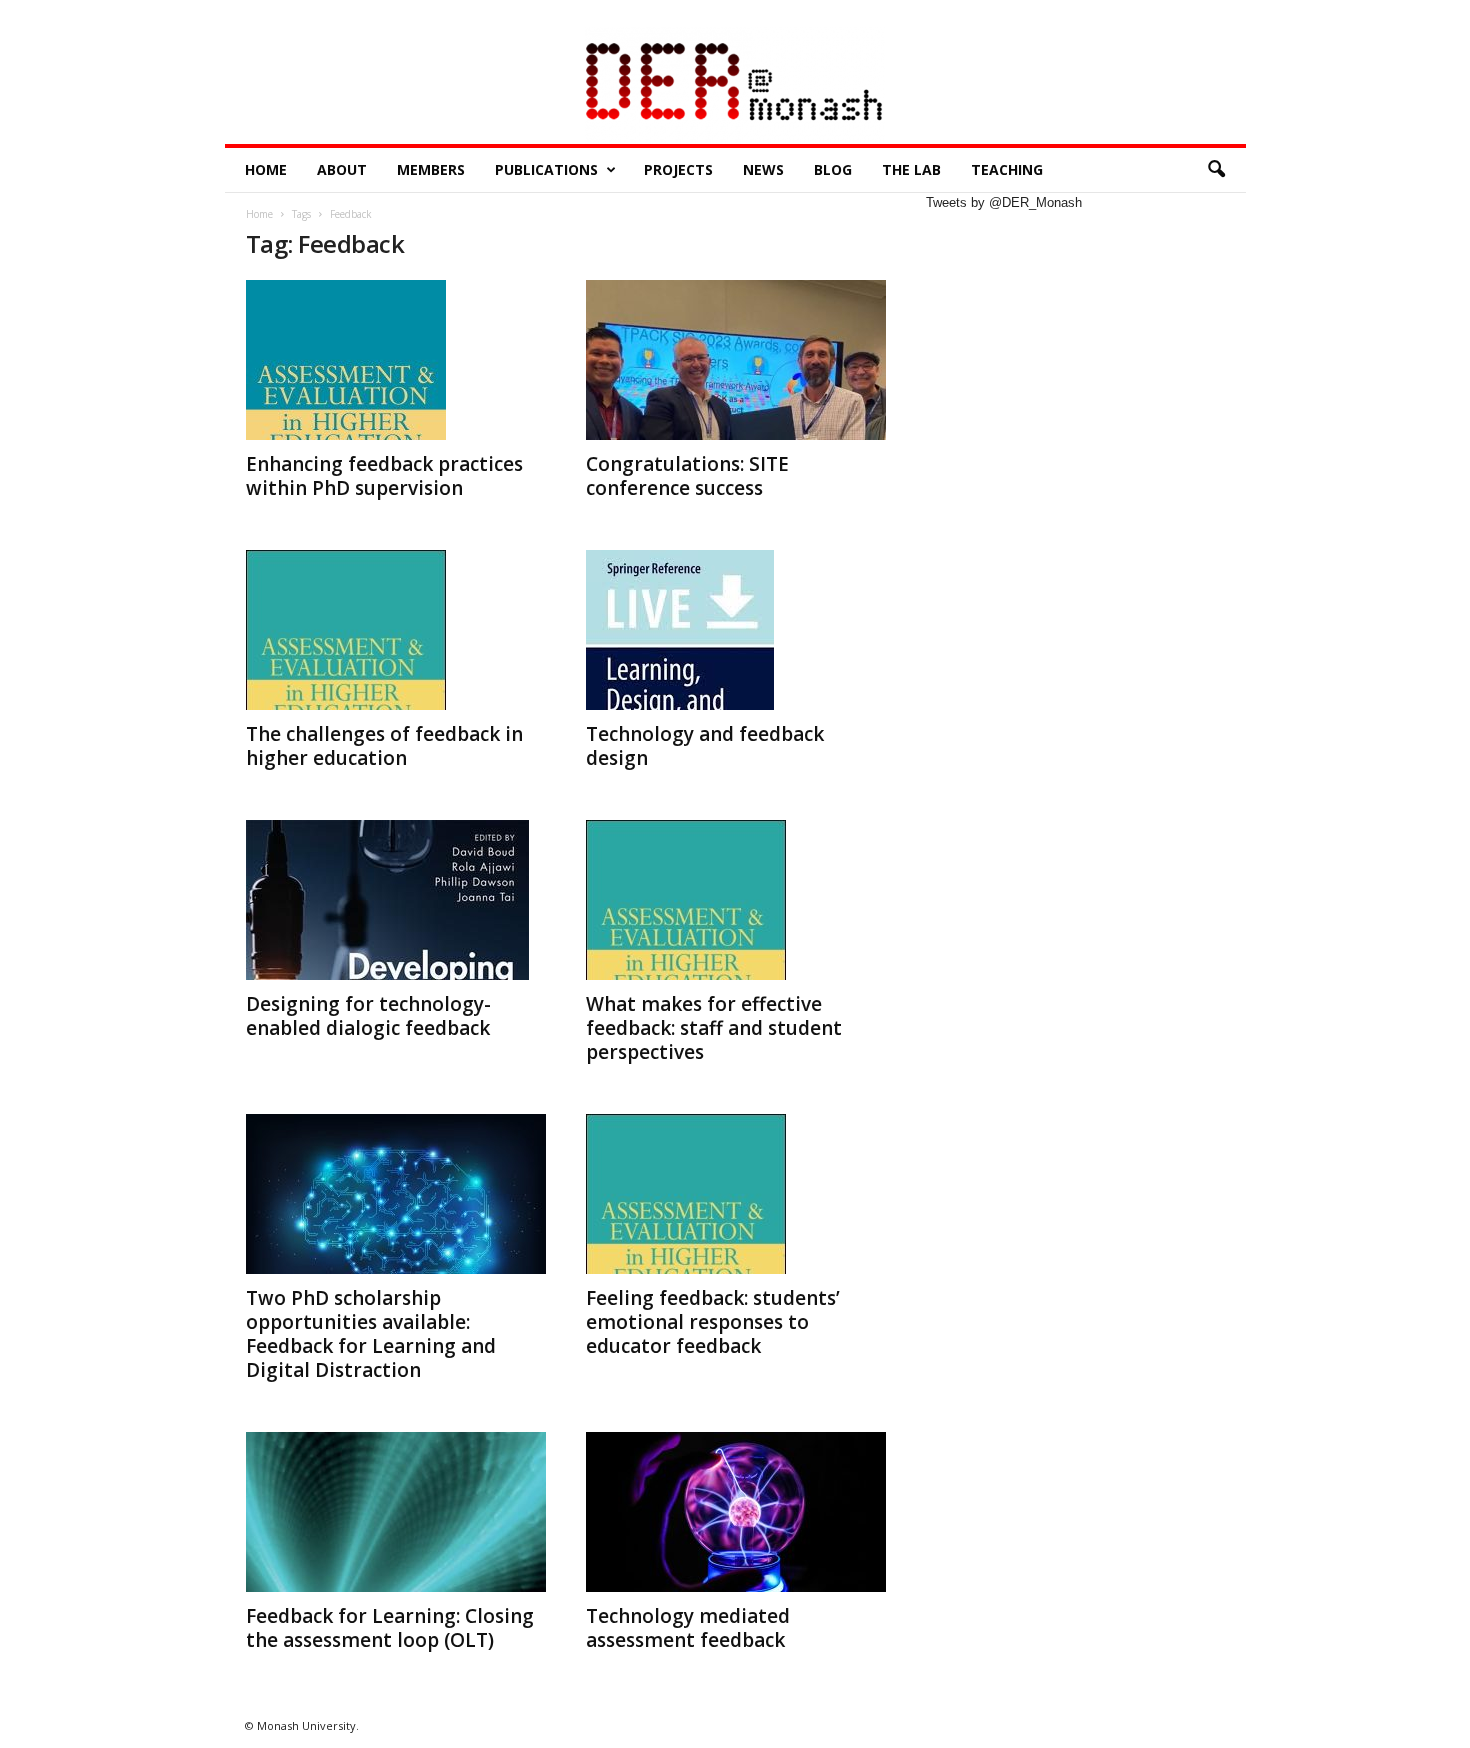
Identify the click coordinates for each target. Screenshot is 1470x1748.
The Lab (911, 169)
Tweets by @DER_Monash (1004, 202)
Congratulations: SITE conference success (687, 476)
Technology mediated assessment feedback (688, 1628)
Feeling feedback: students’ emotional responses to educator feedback (713, 1322)
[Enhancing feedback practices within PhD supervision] (396, 360)
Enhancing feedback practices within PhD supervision (384, 476)
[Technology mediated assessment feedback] (736, 1512)
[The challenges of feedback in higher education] (396, 630)
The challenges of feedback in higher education (384, 746)
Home (266, 169)
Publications (546, 169)
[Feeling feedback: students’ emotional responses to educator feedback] (736, 1194)
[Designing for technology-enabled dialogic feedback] (396, 900)
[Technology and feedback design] (736, 630)
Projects (678, 169)
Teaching (1007, 169)
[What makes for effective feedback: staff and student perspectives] (736, 900)
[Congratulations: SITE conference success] (736, 360)
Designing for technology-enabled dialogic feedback (368, 1016)
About (342, 169)
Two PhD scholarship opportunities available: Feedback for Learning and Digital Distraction (371, 1334)
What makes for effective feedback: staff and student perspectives (714, 1028)
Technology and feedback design (705, 746)
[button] (1216, 170)
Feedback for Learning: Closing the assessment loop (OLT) (390, 1628)
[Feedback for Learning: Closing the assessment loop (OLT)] (396, 1512)
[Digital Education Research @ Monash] (735, 85)
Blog (833, 169)
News (763, 169)
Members (431, 169)
